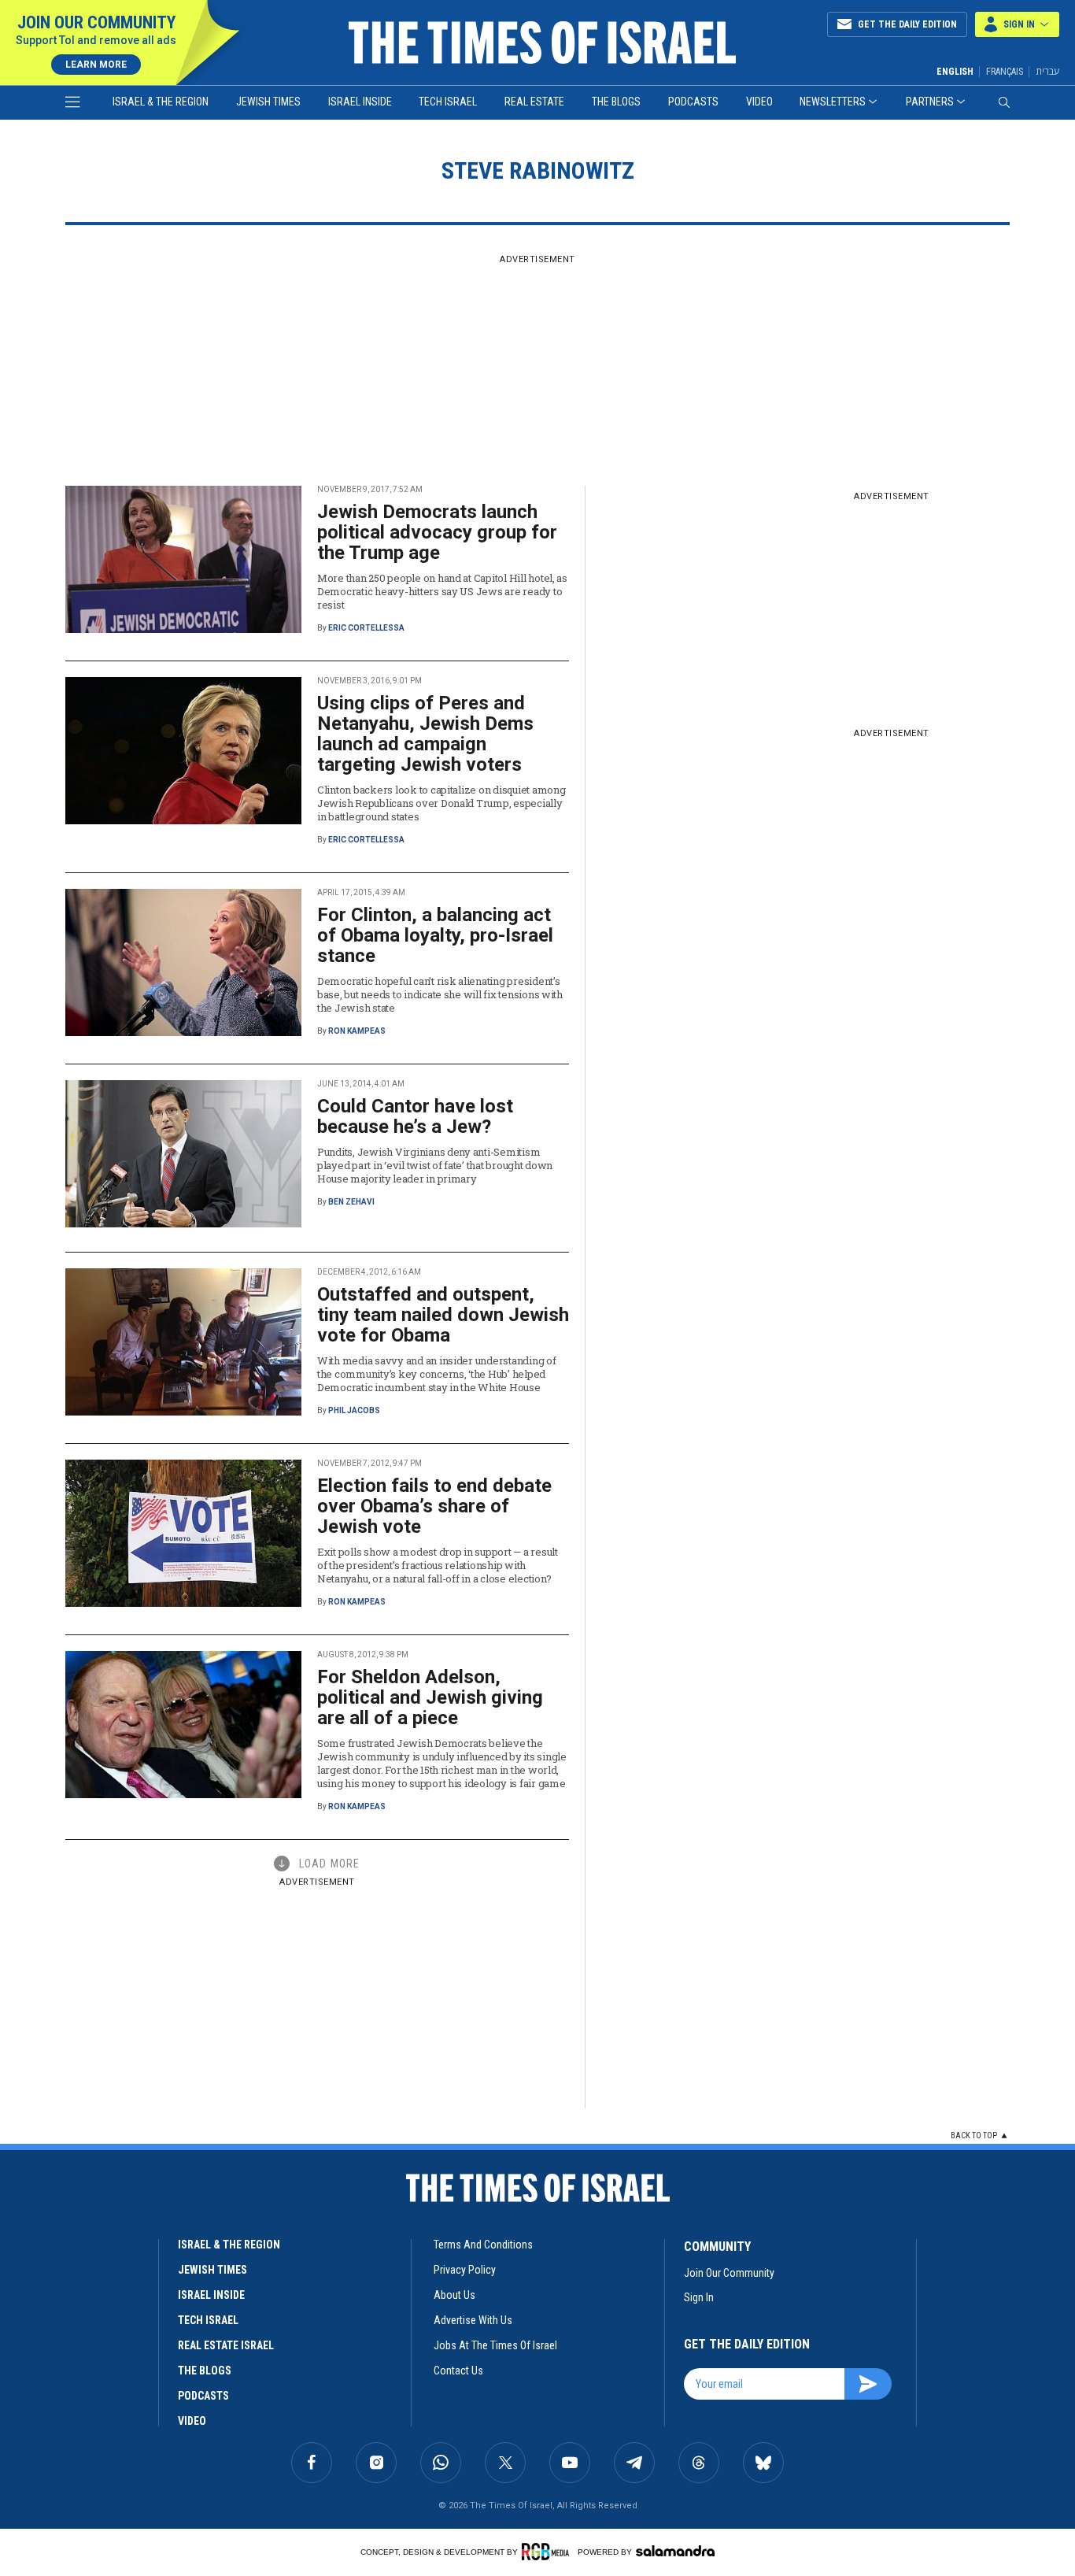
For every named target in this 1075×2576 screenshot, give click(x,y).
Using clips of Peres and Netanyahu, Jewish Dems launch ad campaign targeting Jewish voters (425, 734)
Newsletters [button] (833, 102)
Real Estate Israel (226, 2345)
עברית (1047, 71)
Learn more (96, 65)
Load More (329, 1864)
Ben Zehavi (351, 1202)
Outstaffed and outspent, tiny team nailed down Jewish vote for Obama (443, 1315)
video (192, 2421)
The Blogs (616, 102)
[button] (1017, 24)
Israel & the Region (161, 102)
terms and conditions (483, 2245)
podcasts (203, 2396)
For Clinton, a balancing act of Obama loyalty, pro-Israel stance (435, 935)
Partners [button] (930, 102)
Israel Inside (360, 102)
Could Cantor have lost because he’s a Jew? (415, 1116)
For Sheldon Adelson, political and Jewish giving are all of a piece (430, 1697)
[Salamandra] (675, 2551)
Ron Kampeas (357, 1031)
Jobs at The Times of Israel (495, 2345)
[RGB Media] (548, 2552)
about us (454, 2295)
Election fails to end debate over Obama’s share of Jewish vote (434, 1506)
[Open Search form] (1004, 102)
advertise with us (473, 2320)
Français (1005, 72)
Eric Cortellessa (366, 628)
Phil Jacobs (354, 1410)
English (955, 72)
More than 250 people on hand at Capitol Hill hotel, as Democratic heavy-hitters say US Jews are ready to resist (442, 591)
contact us (458, 2371)
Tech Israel (448, 102)
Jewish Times (268, 102)
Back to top (974, 2136)
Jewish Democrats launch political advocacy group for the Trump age (437, 532)
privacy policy (465, 2270)
